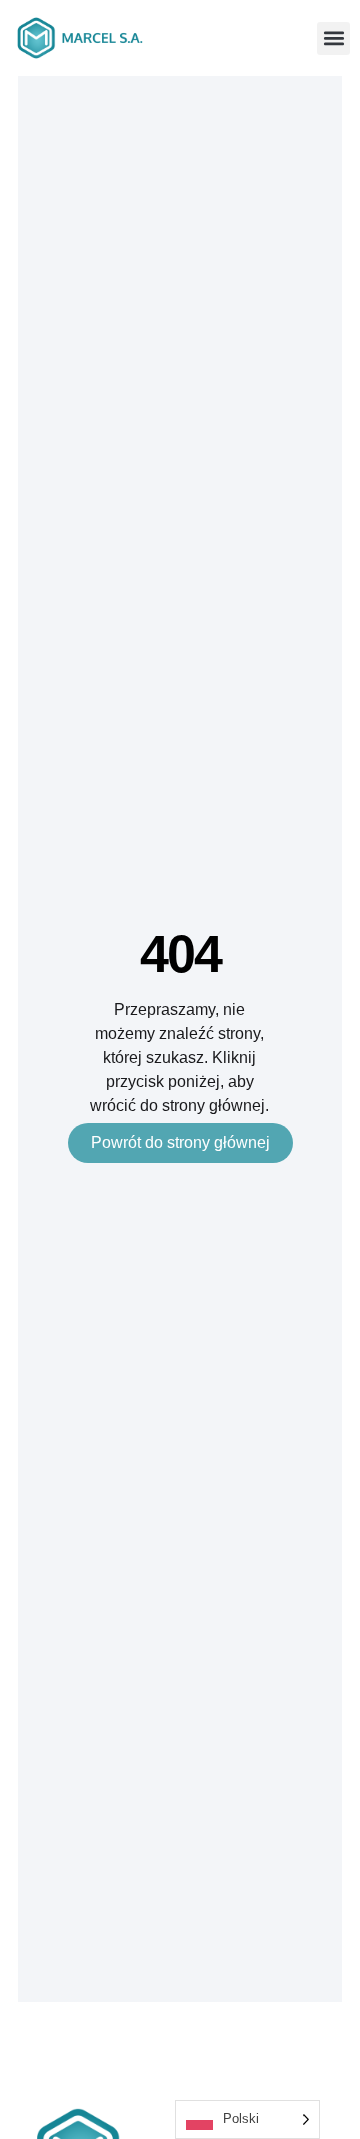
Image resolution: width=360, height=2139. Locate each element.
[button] (333, 38)
